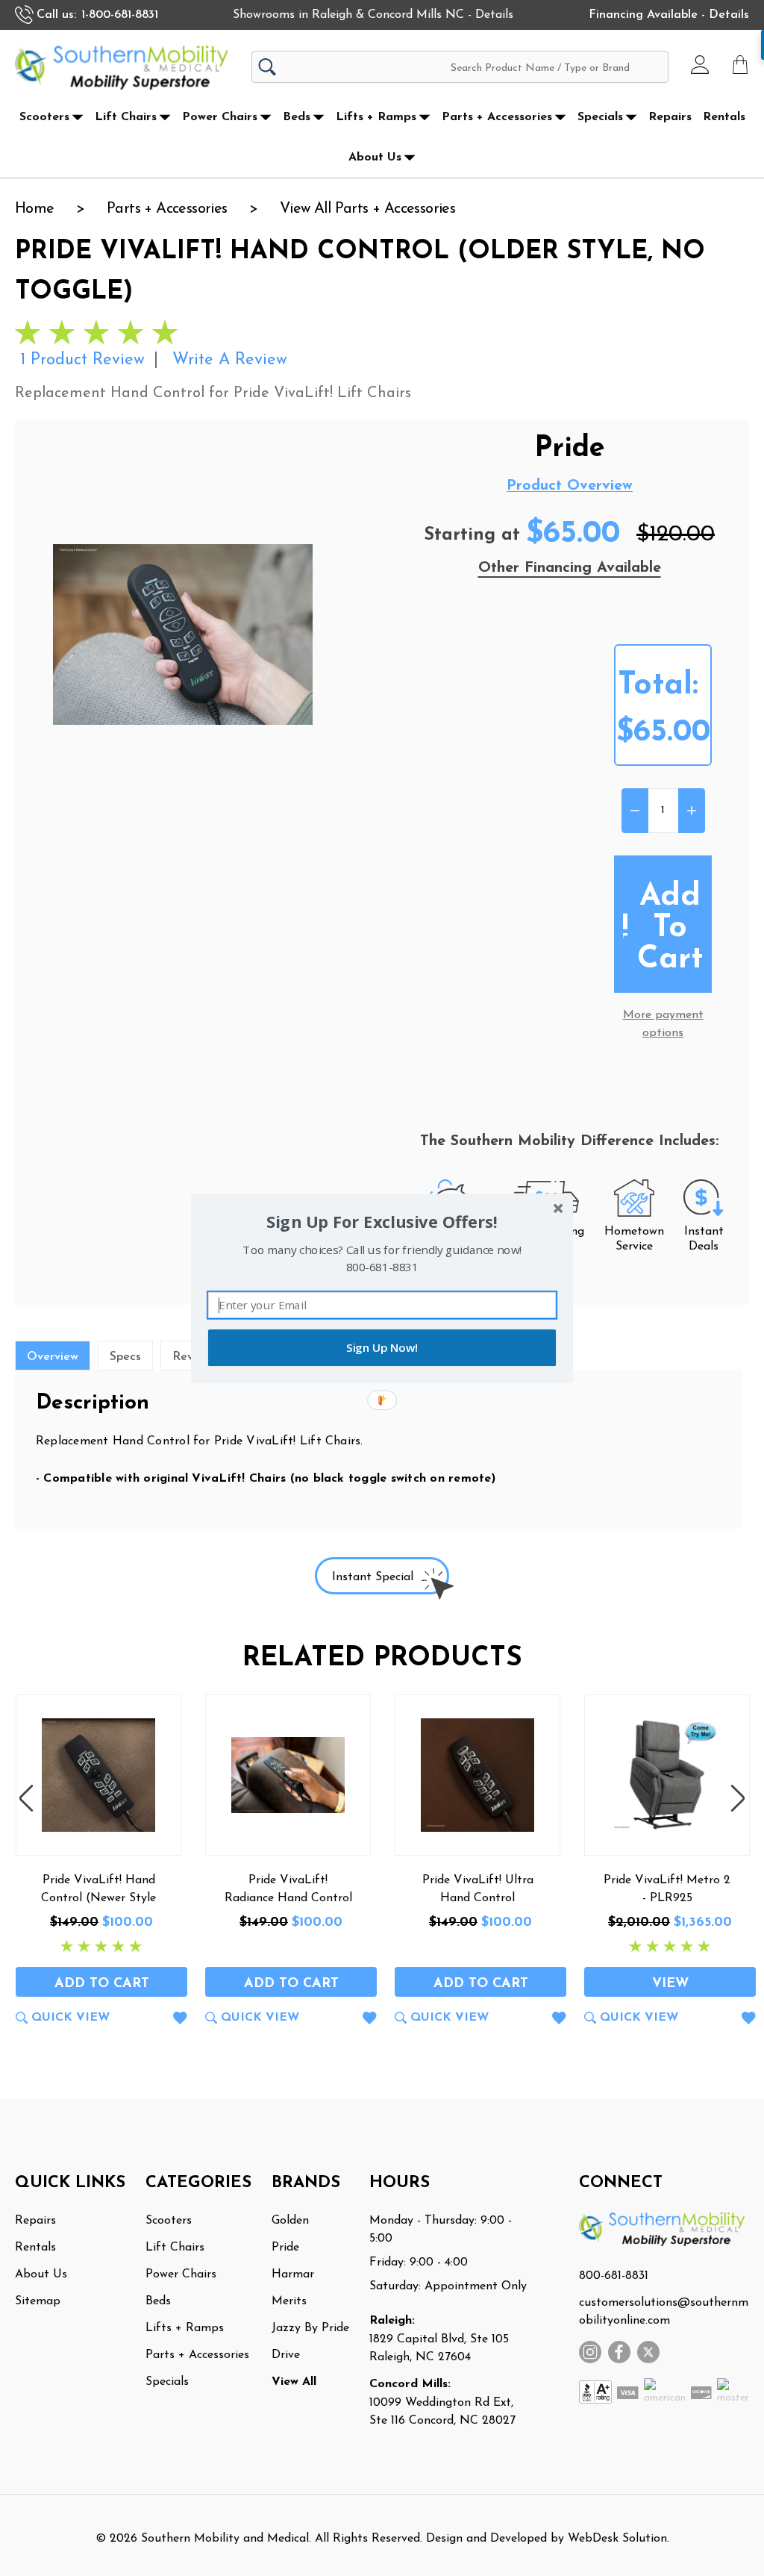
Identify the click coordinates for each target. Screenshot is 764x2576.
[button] (382, 1222)
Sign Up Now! (382, 1348)
